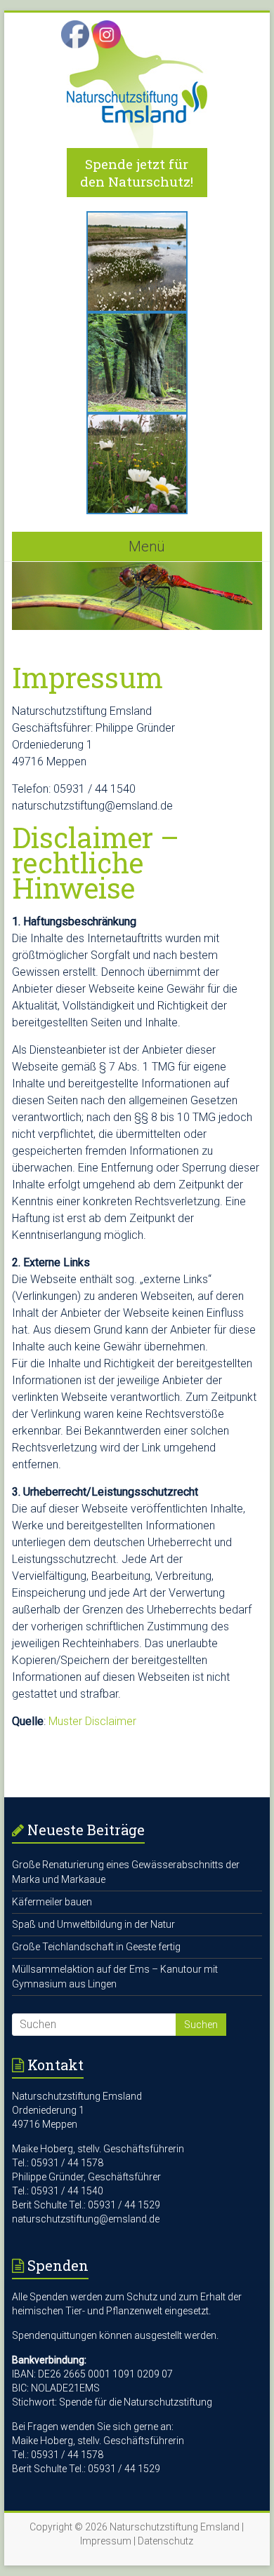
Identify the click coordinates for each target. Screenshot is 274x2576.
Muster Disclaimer (92, 1721)
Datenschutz (165, 2541)
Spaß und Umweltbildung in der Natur (93, 1924)
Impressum (106, 2541)
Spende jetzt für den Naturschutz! (137, 173)
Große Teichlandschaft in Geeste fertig (96, 1947)
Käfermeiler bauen (52, 1902)
